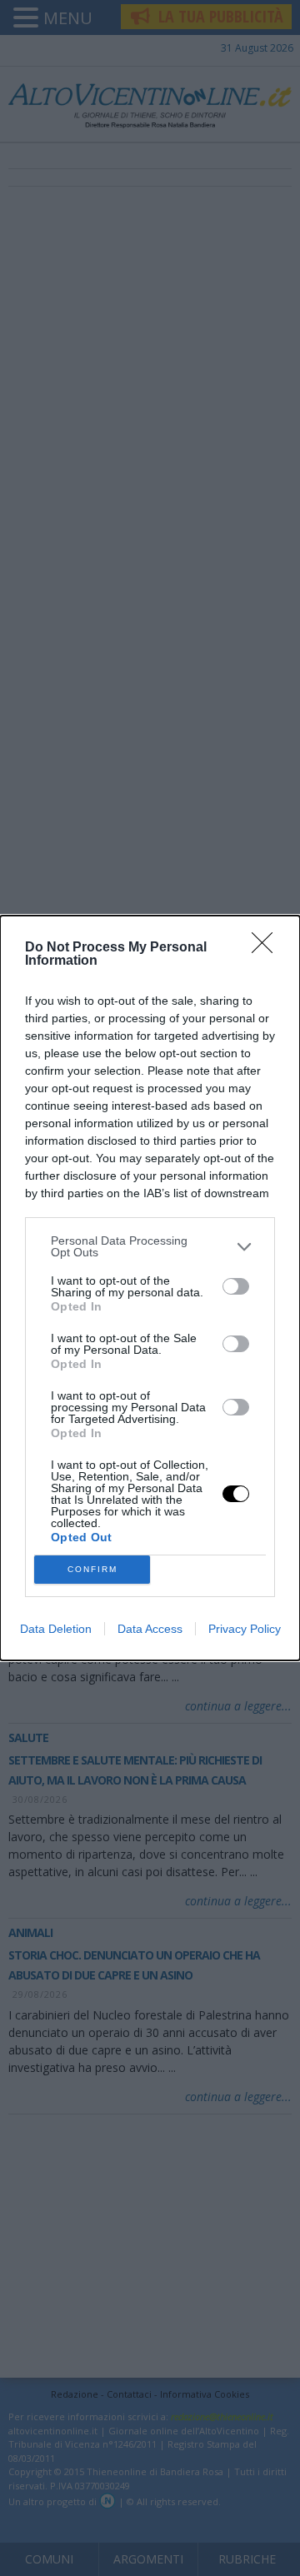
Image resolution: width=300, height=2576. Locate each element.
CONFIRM (92, 1569)
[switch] (236, 1286)
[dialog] (150, 1288)
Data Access (150, 1629)
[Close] (267, 948)
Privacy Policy (245, 1629)
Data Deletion (56, 1629)
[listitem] (150, 1246)
